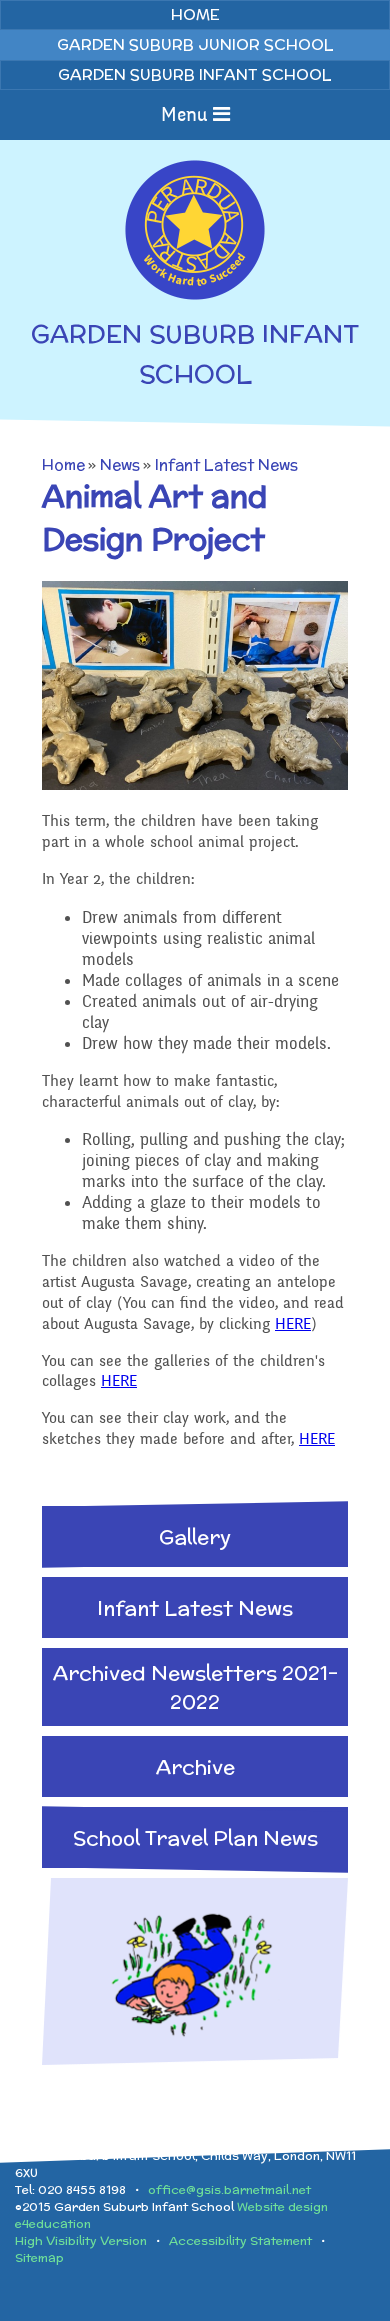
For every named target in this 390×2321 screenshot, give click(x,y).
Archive (195, 1766)
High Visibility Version (81, 2240)
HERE (293, 1324)
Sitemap (39, 2257)
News (120, 464)
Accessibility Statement (240, 2240)
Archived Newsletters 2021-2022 (195, 1687)
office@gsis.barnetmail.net (229, 2189)
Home (63, 464)
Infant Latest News (226, 464)
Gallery (195, 1536)
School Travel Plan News (195, 1837)
